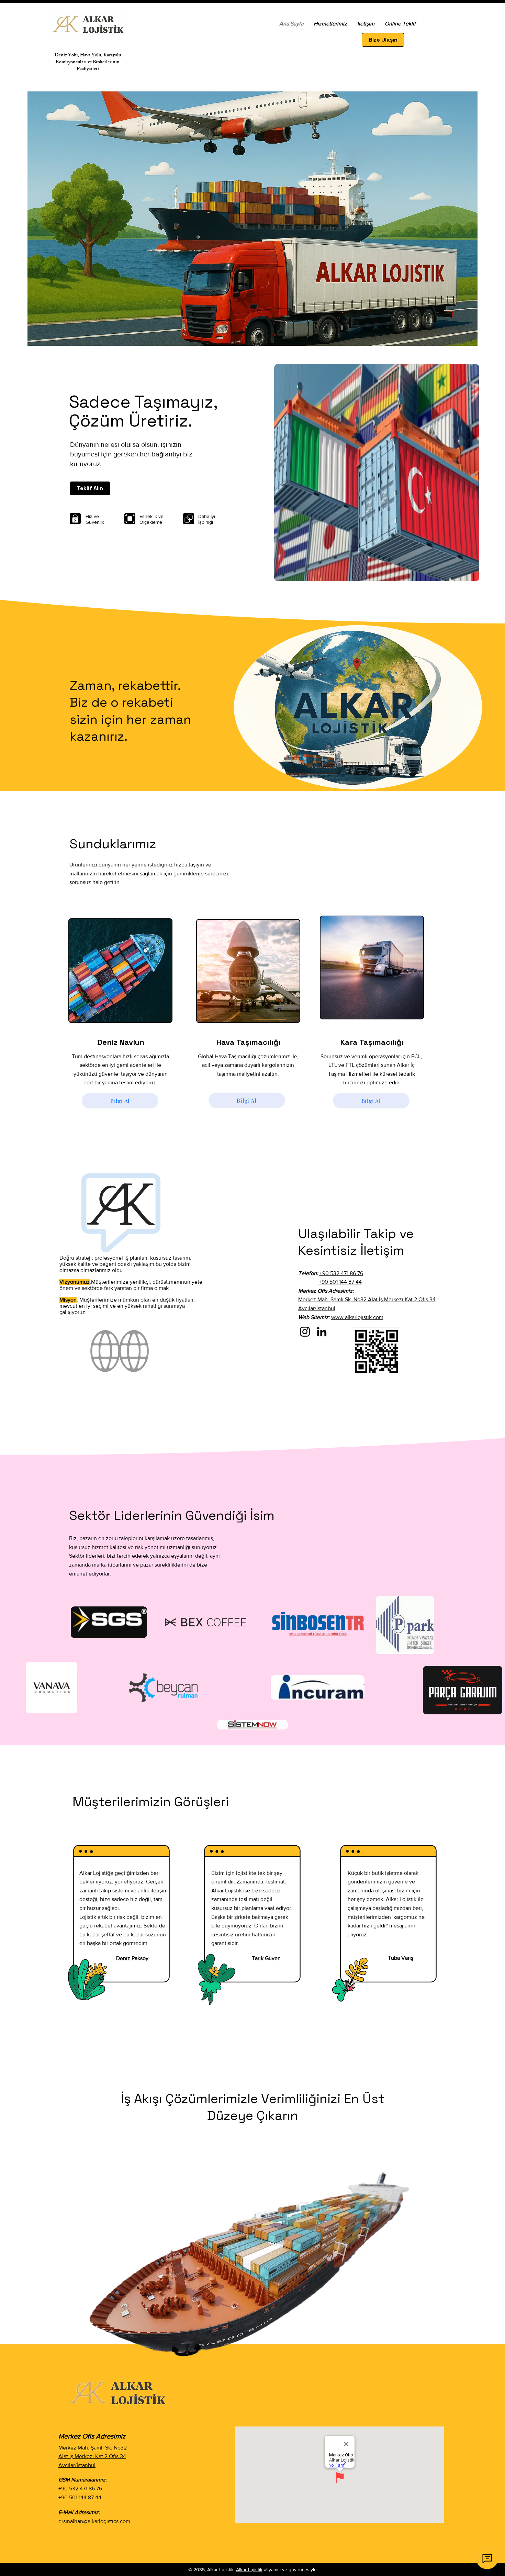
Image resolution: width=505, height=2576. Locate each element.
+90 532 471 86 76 (341, 1273)
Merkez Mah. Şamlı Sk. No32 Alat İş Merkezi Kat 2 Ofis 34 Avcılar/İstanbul (93, 2456)
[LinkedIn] (322, 1332)
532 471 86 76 (86, 2489)
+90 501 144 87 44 (340, 1282)
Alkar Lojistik (249, 2569)
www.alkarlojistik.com (357, 1317)
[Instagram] (305, 1332)
